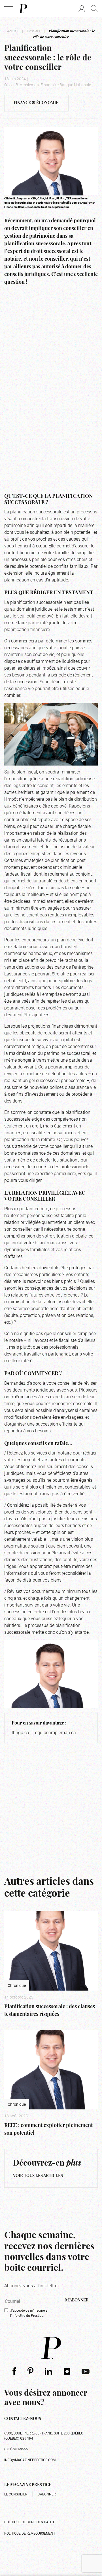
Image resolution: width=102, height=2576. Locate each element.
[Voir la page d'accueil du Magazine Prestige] (51, 2348)
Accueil (13, 31)
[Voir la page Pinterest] (30, 2371)
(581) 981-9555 (16, 2449)
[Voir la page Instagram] (67, 2371)
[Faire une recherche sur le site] (94, 9)
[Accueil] (23, 9)
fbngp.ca (20, 1732)
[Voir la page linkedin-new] (49, 2371)
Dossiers (33, 31)
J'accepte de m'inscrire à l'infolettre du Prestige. (29, 2313)
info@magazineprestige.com (30, 2460)
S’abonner (47, 2494)
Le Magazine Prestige (28, 2485)
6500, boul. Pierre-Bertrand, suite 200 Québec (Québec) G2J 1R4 (44, 2436)
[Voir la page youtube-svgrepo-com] (86, 2371)
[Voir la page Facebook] (14, 2371)
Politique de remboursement (30, 2533)
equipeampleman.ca (56, 1732)
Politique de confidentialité (30, 2522)
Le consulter (16, 2494)
